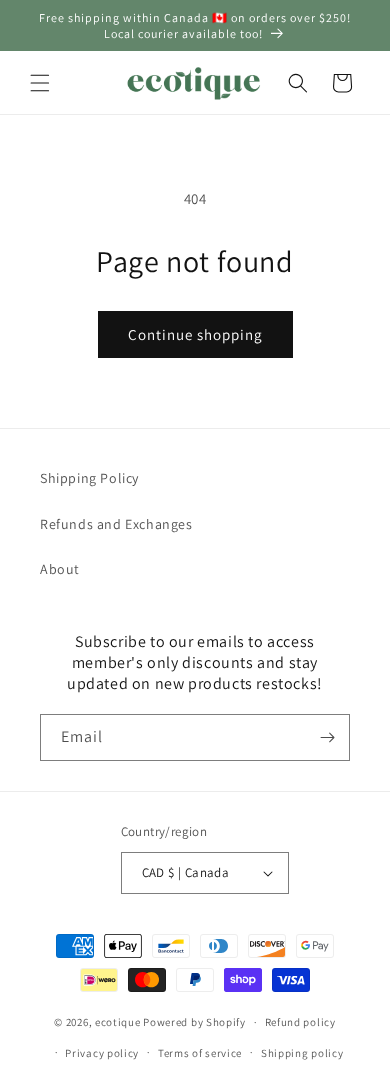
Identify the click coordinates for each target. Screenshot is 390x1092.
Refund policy (300, 1022)
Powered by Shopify (194, 1022)
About (60, 569)
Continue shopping (195, 334)
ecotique (119, 1022)
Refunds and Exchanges (116, 524)
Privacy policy (102, 1053)
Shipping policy (302, 1053)
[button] (40, 83)
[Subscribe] (327, 737)
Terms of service (200, 1053)
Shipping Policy (89, 478)
